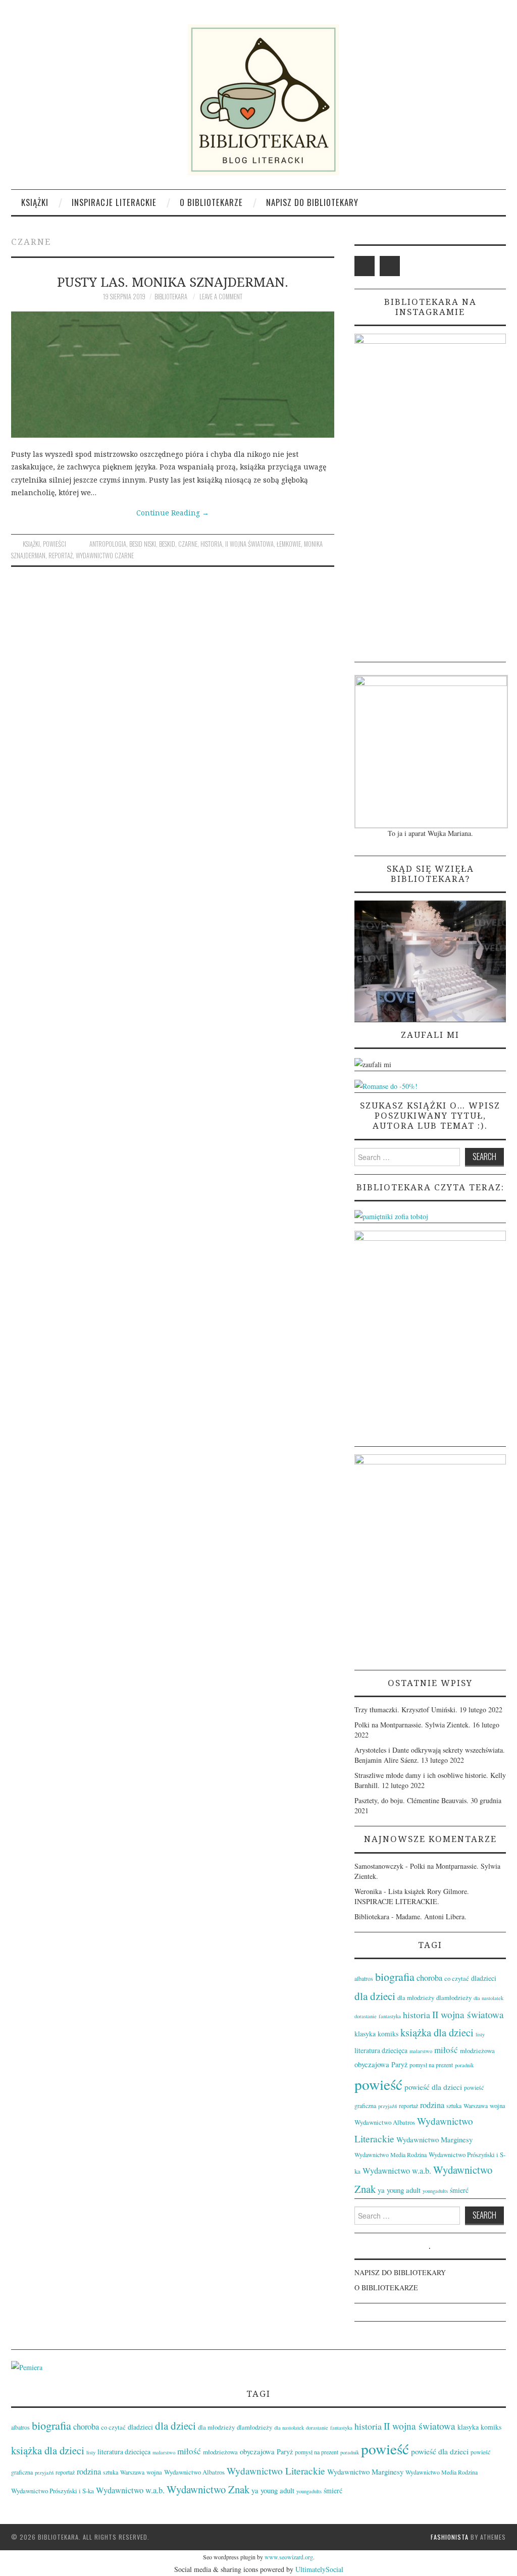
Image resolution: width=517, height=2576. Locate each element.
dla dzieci (375, 1996)
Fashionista (450, 2537)
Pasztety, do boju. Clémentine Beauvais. (411, 1800)
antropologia (108, 544)
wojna (498, 2106)
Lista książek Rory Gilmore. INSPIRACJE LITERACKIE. (412, 1896)
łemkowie (289, 544)
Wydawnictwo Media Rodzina (391, 2154)
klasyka (365, 2034)
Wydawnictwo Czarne (105, 556)
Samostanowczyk (379, 1866)
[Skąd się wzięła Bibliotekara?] (430, 960)
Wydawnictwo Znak (208, 2489)
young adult (404, 2190)
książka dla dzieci (437, 2032)
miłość (446, 2050)
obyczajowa (372, 2064)
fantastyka (390, 2016)
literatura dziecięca (381, 2050)
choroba (429, 1978)
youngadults (435, 2191)
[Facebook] (365, 266)
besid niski (143, 544)
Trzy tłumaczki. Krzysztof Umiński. (406, 1710)
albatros (364, 1978)
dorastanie (366, 2016)
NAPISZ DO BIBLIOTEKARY (312, 202)
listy (480, 2034)
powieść (378, 2084)
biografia (395, 1977)
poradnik (464, 2065)
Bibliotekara (171, 297)
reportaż (61, 556)
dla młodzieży (416, 1997)
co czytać (457, 1978)
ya (381, 2190)
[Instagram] (390, 266)
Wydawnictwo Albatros (385, 2122)
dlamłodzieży (454, 1997)
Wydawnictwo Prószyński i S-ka (53, 2491)
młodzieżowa (477, 2051)
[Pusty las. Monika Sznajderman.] (173, 375)
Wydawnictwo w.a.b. (397, 2171)
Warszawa (476, 2106)
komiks (388, 2034)
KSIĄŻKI (35, 202)
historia (211, 544)
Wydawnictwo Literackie (276, 2471)
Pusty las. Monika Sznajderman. (173, 282)
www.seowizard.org (289, 2557)
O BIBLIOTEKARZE (211, 202)
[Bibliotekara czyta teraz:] (391, 1215)
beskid (167, 544)
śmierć (459, 2190)
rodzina (432, 2105)
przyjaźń (387, 2106)
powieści (55, 544)
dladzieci (484, 1978)
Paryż (399, 2064)
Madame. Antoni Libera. (431, 1916)
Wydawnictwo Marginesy (434, 2139)
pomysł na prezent (431, 2065)
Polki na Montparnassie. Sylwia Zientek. (412, 1725)
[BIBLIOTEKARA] (258, 100)
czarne (188, 544)
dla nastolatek (488, 1998)
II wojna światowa (249, 544)
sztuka (454, 2106)
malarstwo (421, 2051)
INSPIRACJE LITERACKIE (114, 202)
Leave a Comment (221, 297)
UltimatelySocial (319, 2569)
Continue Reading (173, 513)
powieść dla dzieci (433, 2087)
